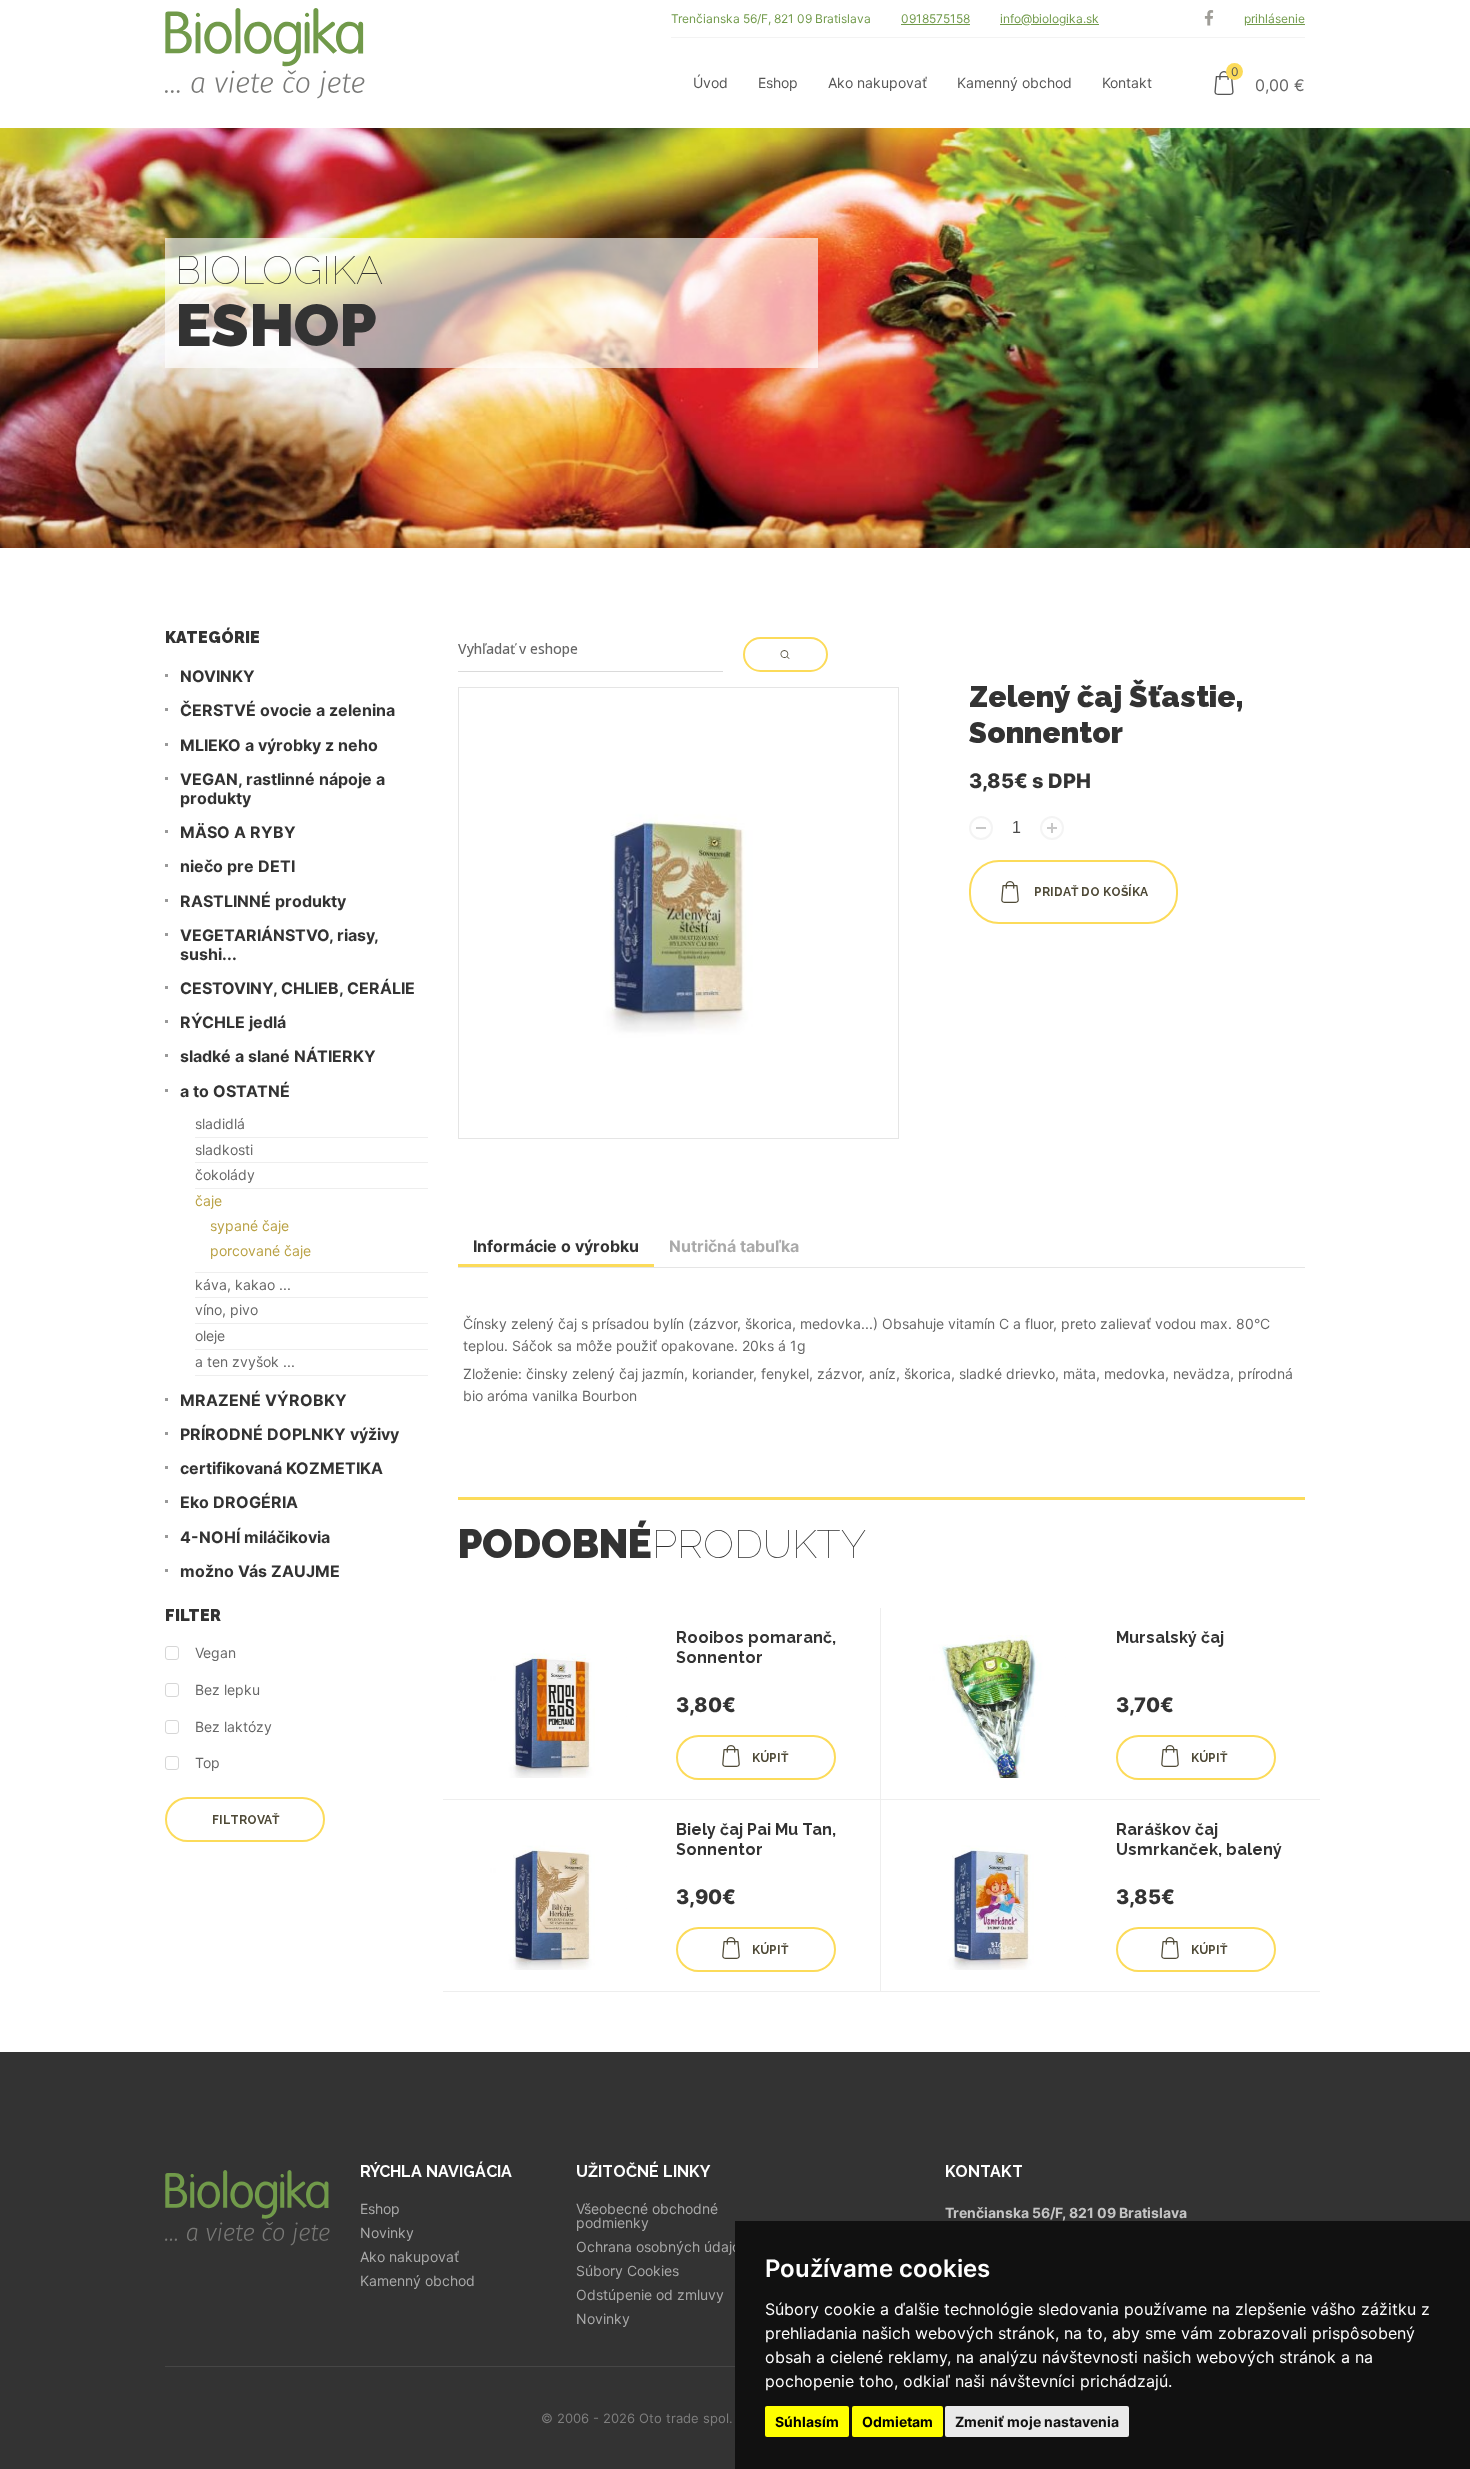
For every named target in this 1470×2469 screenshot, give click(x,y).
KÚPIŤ (770, 1758)
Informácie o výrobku (556, 1246)
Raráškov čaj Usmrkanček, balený (1199, 1839)
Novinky (387, 2233)
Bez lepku (227, 1690)
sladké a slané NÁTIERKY (278, 1056)
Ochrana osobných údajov (662, 2247)
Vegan (215, 1653)
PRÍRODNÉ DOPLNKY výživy (289, 1434)
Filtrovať (245, 1820)
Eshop (380, 2209)
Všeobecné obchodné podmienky (647, 2216)
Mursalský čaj (1170, 1637)
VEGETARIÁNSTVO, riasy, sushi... (279, 945)
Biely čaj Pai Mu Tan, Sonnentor (756, 1839)
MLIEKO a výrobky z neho (279, 745)
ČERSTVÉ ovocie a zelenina (287, 710)
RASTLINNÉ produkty (263, 901)
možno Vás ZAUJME (260, 1571)
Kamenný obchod (417, 2281)
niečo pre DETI (237, 866)
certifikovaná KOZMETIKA (281, 1468)
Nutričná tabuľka (734, 1246)
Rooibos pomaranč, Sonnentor (756, 1647)
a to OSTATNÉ (235, 1091)
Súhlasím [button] (807, 2421)
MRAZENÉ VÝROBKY (263, 1400)
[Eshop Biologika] (265, 64)
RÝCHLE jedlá (233, 1022)
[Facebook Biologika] (1209, 18)
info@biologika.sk (1049, 18)
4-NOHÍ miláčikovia (255, 1537)
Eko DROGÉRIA (239, 1502)
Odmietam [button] (897, 2421)
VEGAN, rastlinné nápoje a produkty (282, 789)
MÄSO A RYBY (238, 832)
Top (207, 1763)
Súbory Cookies (627, 2271)
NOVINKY (217, 676)
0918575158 (935, 18)
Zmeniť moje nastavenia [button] (1037, 2421)
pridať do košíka (1089, 892)
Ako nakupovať (409, 2257)
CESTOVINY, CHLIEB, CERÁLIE (297, 988)
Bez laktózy (233, 1727)
